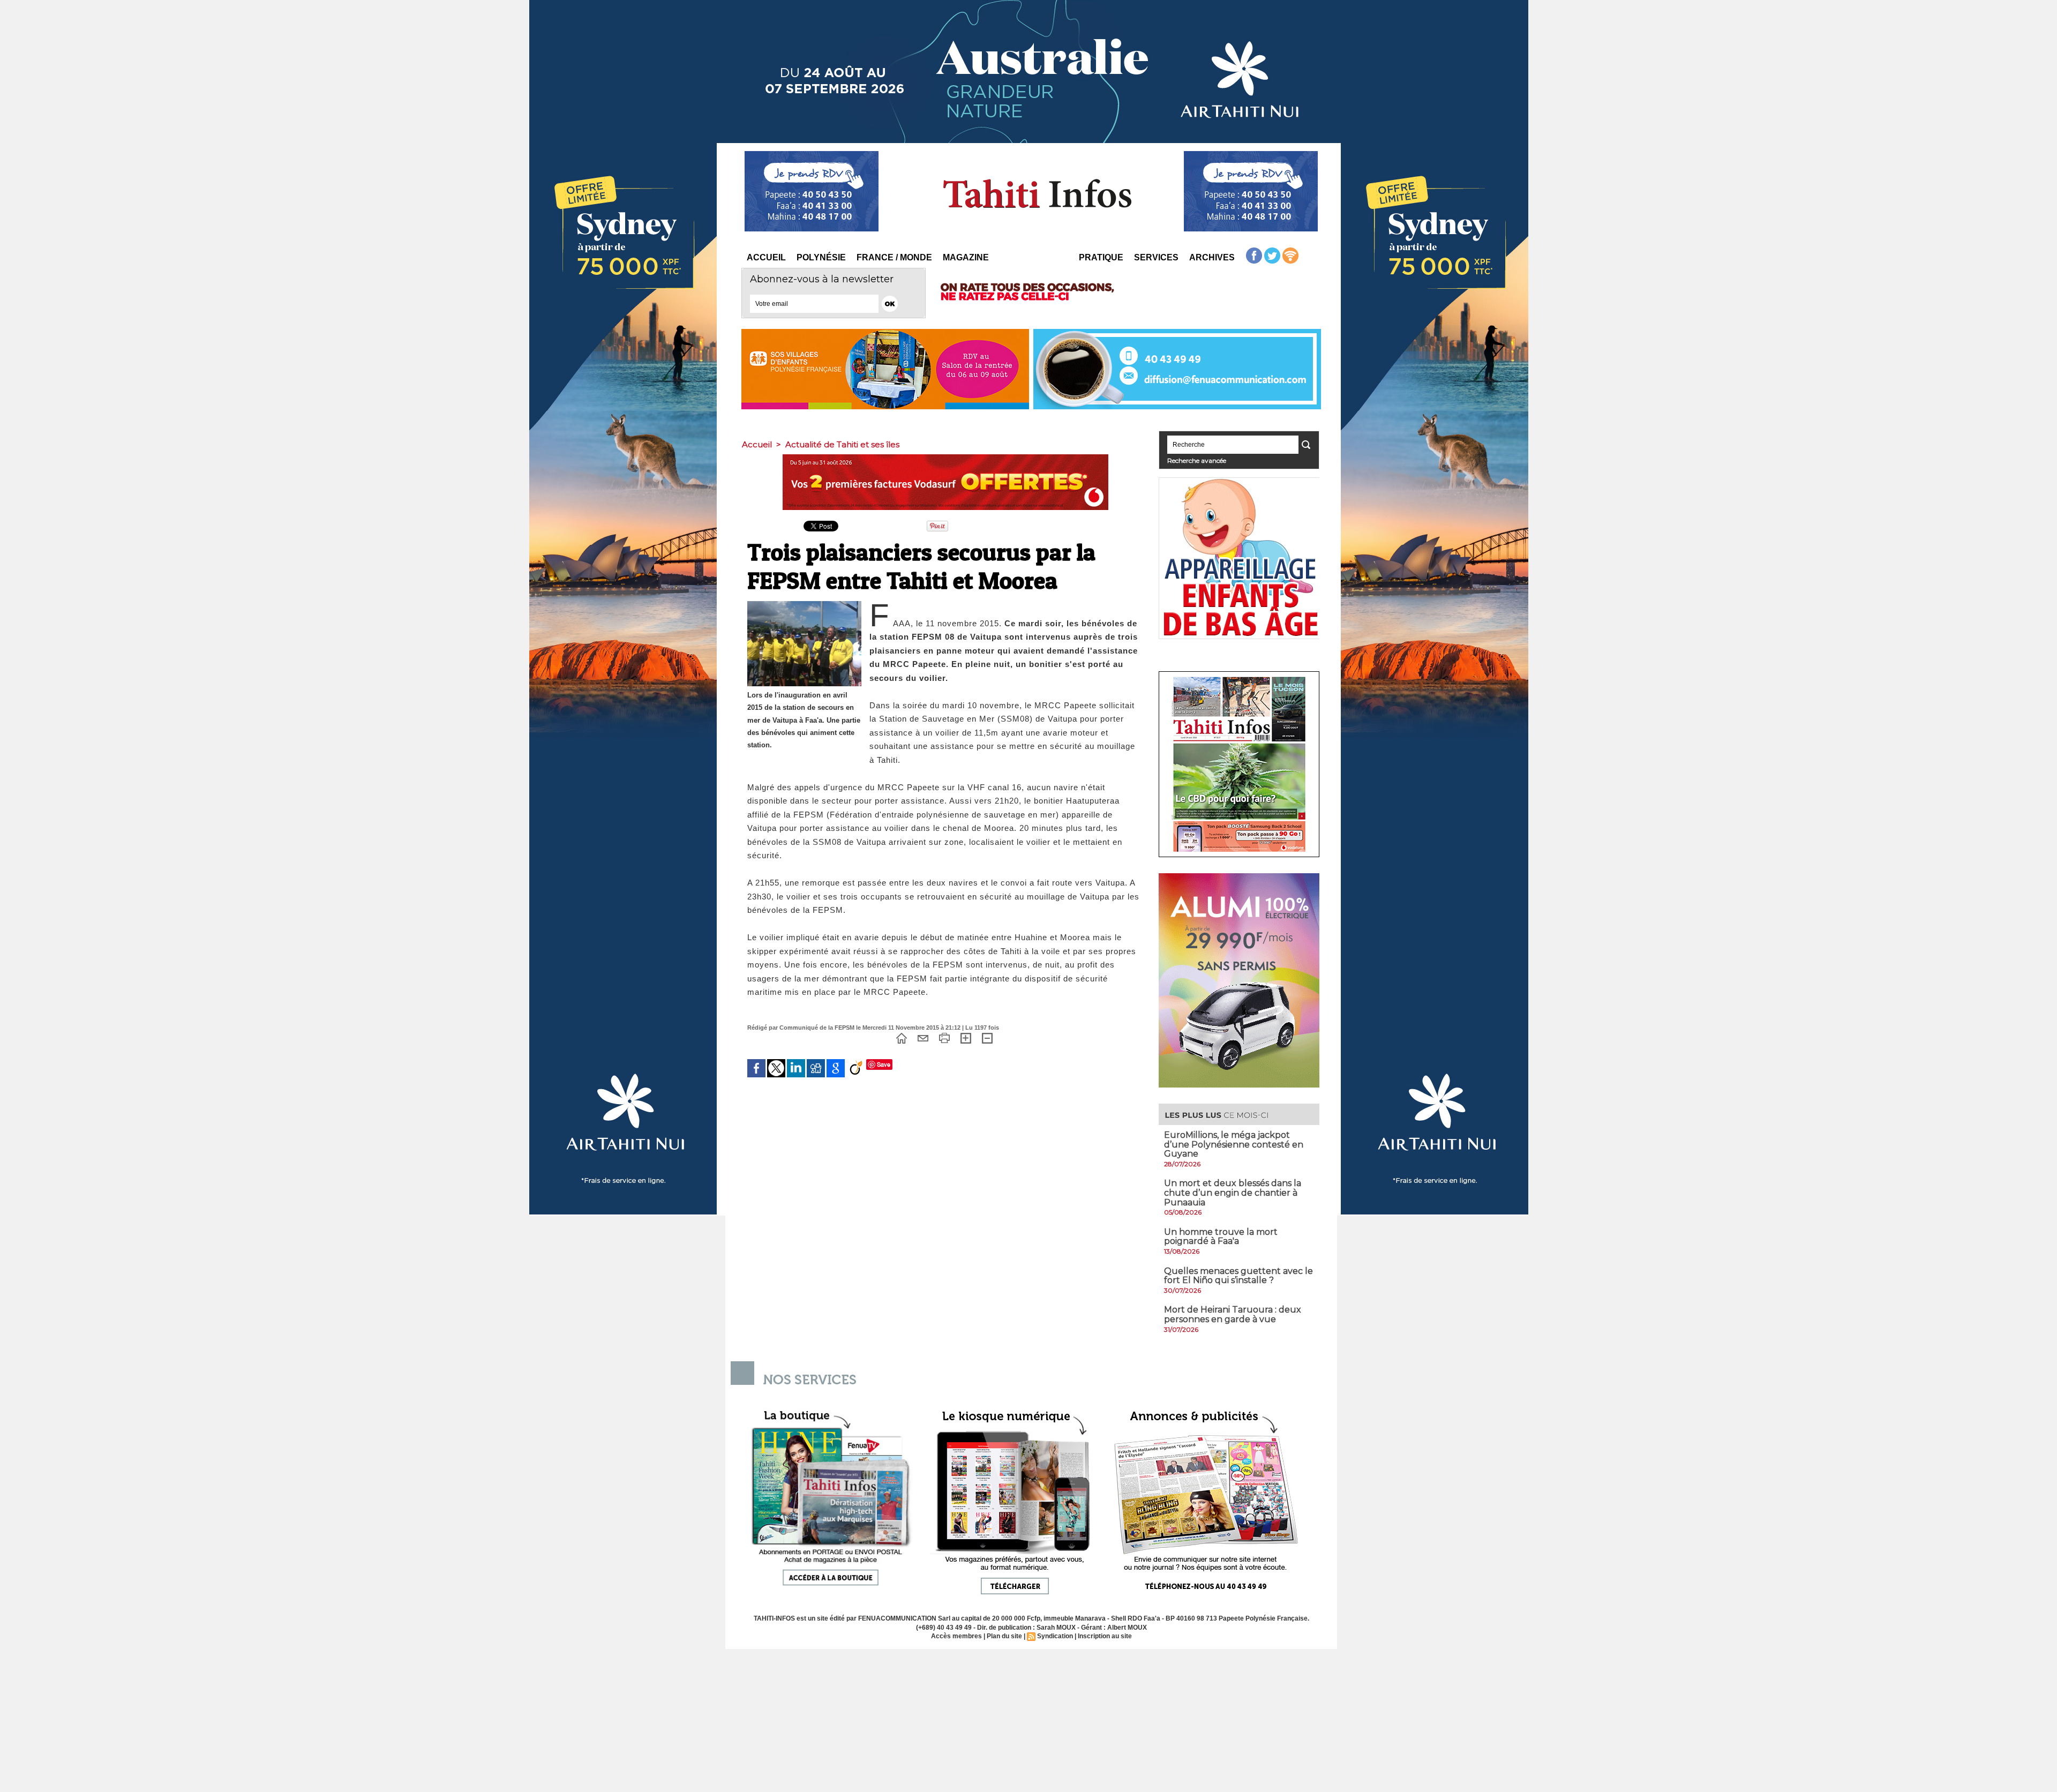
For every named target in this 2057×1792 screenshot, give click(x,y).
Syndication (1055, 1636)
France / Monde (894, 257)
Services (1156, 257)
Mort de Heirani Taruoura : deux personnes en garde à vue (1233, 1314)
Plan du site (1004, 1636)
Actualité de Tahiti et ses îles (842, 444)
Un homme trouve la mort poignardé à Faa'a (1221, 1237)
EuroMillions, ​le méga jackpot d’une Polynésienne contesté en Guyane (1234, 1144)
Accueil (766, 257)
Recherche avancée (1197, 460)
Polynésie (821, 257)
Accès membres (956, 1636)
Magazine (966, 257)
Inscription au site (1105, 1636)
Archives (1212, 257)
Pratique (1101, 257)
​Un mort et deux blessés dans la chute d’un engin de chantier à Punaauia (1233, 1193)
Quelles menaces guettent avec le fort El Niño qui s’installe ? (1238, 1276)
